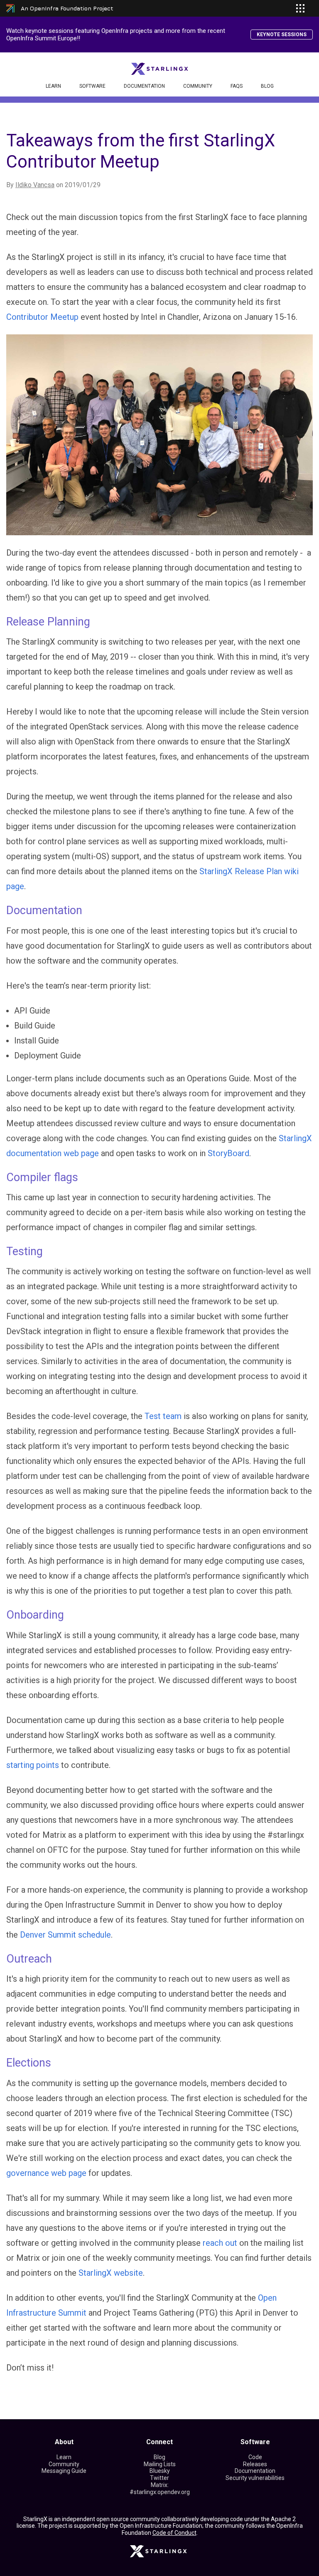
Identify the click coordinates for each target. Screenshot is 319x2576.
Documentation (144, 86)
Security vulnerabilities (255, 2478)
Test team (163, 1416)
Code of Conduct (174, 2533)
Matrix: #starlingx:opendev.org (160, 2488)
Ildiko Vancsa (35, 185)
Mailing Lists (160, 2464)
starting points (33, 1765)
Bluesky (160, 2471)
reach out (220, 2243)
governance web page (46, 2173)
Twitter (159, 2478)
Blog (267, 86)
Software (92, 86)
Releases (255, 2464)
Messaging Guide (64, 2471)
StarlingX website (111, 2273)
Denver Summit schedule (65, 1935)
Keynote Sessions (282, 35)
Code (255, 2457)
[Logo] (160, 68)
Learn (53, 86)
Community (198, 86)
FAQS (237, 86)
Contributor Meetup (42, 317)
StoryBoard (228, 1153)
